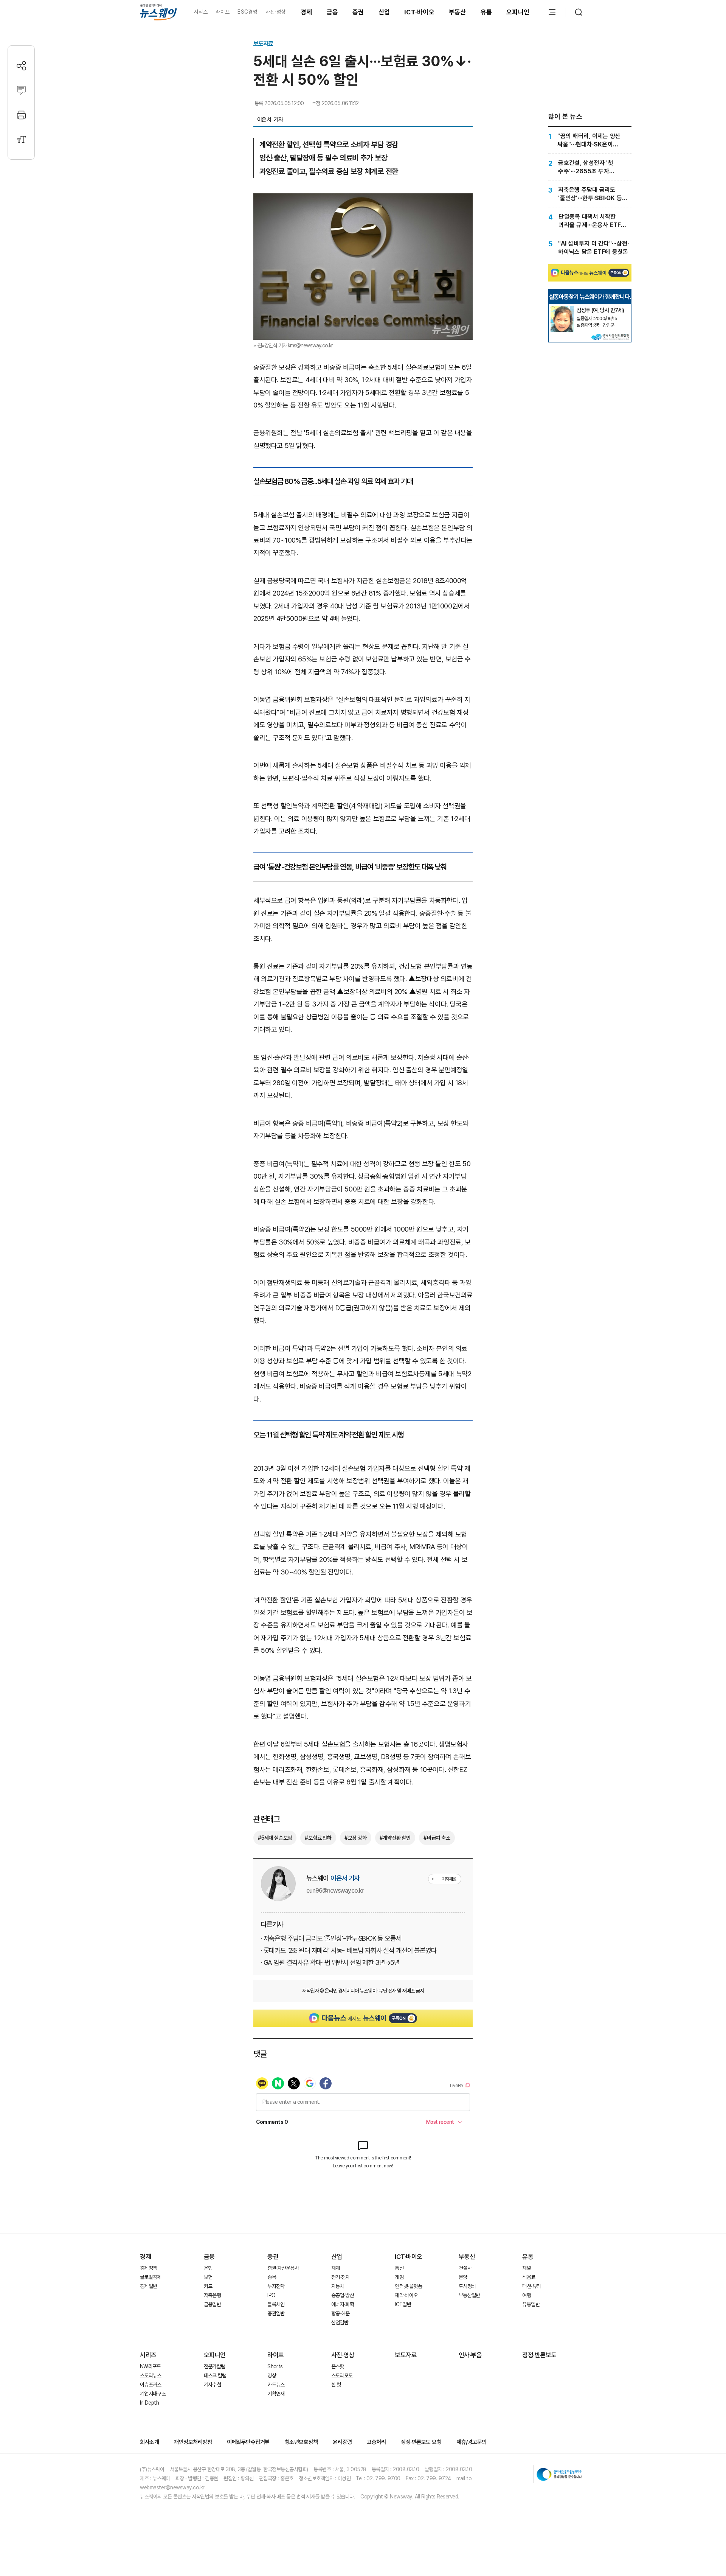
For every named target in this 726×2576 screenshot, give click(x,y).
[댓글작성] (21, 90)
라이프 (223, 12)
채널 (527, 2268)
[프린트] (21, 115)
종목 (272, 2277)
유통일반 (531, 2304)
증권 (358, 12)
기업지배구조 (153, 2394)
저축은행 (212, 2295)
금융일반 (212, 2304)
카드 (208, 2286)
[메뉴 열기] (552, 12)
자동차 (338, 2286)
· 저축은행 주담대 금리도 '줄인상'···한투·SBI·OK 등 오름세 (331, 1938)
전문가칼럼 (215, 2366)
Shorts (275, 2366)
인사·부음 (470, 2355)
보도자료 (263, 44)
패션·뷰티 (531, 2286)
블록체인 (276, 2304)
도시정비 (467, 2286)
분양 (463, 2277)
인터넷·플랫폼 (408, 2286)
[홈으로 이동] (158, 12)
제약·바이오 (406, 2295)
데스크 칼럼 (215, 2375)
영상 (272, 2375)
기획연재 (276, 2394)
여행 (527, 2295)
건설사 (465, 2268)
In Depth (149, 2403)
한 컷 (336, 2385)
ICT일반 (403, 2304)
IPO (271, 2295)
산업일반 (340, 2322)
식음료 (529, 2277)
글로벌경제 (151, 2277)
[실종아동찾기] (562, 309)
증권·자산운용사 (283, 2268)
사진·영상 (275, 12)
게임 (399, 2277)
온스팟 (338, 2366)
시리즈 (201, 12)
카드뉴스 (276, 2385)
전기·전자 (341, 2277)
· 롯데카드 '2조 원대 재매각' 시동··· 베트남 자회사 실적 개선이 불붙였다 (349, 1950)
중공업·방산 (343, 2295)
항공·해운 (341, 2313)
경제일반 (148, 2286)
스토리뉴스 (151, 2375)
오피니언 (518, 12)
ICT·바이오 (419, 12)
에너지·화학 (343, 2304)
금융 (333, 12)
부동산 (458, 12)
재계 (336, 2268)
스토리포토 (342, 2375)
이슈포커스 (151, 2385)
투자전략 (276, 2286)
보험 (208, 2277)
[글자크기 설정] (21, 139)
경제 (306, 12)
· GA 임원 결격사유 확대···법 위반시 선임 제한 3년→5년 (330, 1962)
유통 (486, 12)
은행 (208, 2268)
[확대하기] (363, 200)
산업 (384, 12)
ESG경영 (247, 12)
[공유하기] (21, 66)
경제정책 (148, 2268)
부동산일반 (469, 2295)
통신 (399, 2268)
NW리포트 (150, 2366)
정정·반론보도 (539, 2355)
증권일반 (276, 2313)
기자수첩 (212, 2385)
